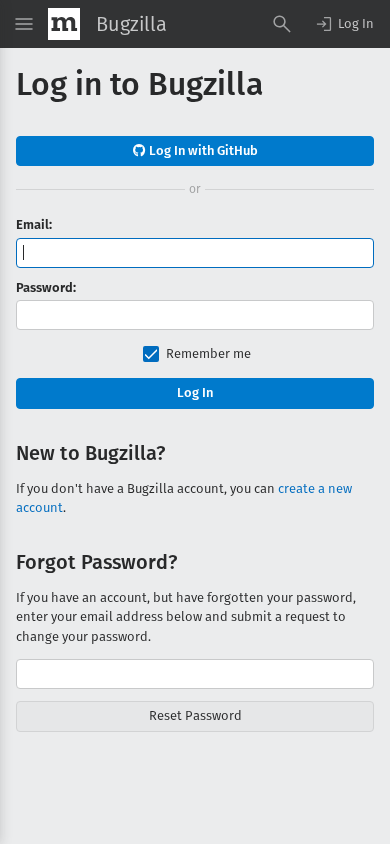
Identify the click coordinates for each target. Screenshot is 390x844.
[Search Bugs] (282, 24)
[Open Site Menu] (24, 24)
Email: (34, 224)
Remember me (208, 353)
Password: (46, 287)
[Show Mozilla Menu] (64, 24)
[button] (344, 24)
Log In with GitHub (202, 150)
